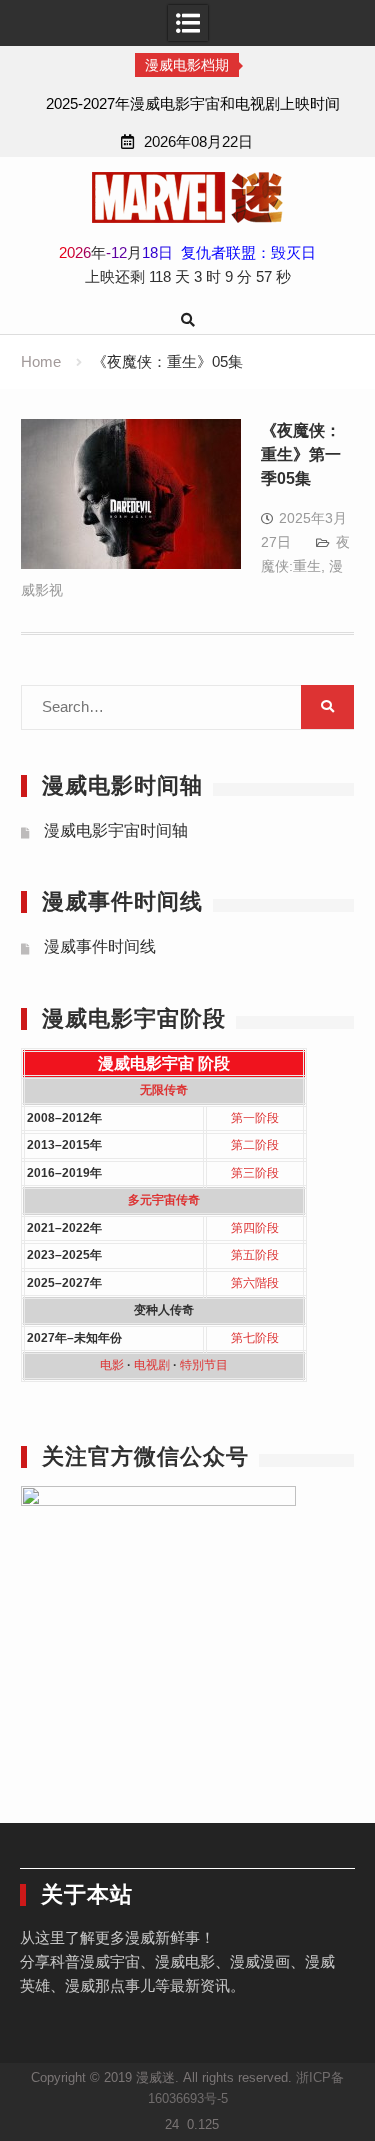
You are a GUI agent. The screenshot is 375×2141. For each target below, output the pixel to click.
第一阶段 (255, 1118)
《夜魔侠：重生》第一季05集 (301, 454)
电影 (112, 1365)
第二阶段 (255, 1145)
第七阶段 (255, 1338)
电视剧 (152, 1365)
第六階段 (255, 1283)
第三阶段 (255, 1173)
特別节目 (204, 1365)
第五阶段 (255, 1255)
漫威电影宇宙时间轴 (116, 830)
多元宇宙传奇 (164, 1200)
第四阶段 (255, 1228)
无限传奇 (164, 1090)
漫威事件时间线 (100, 946)
